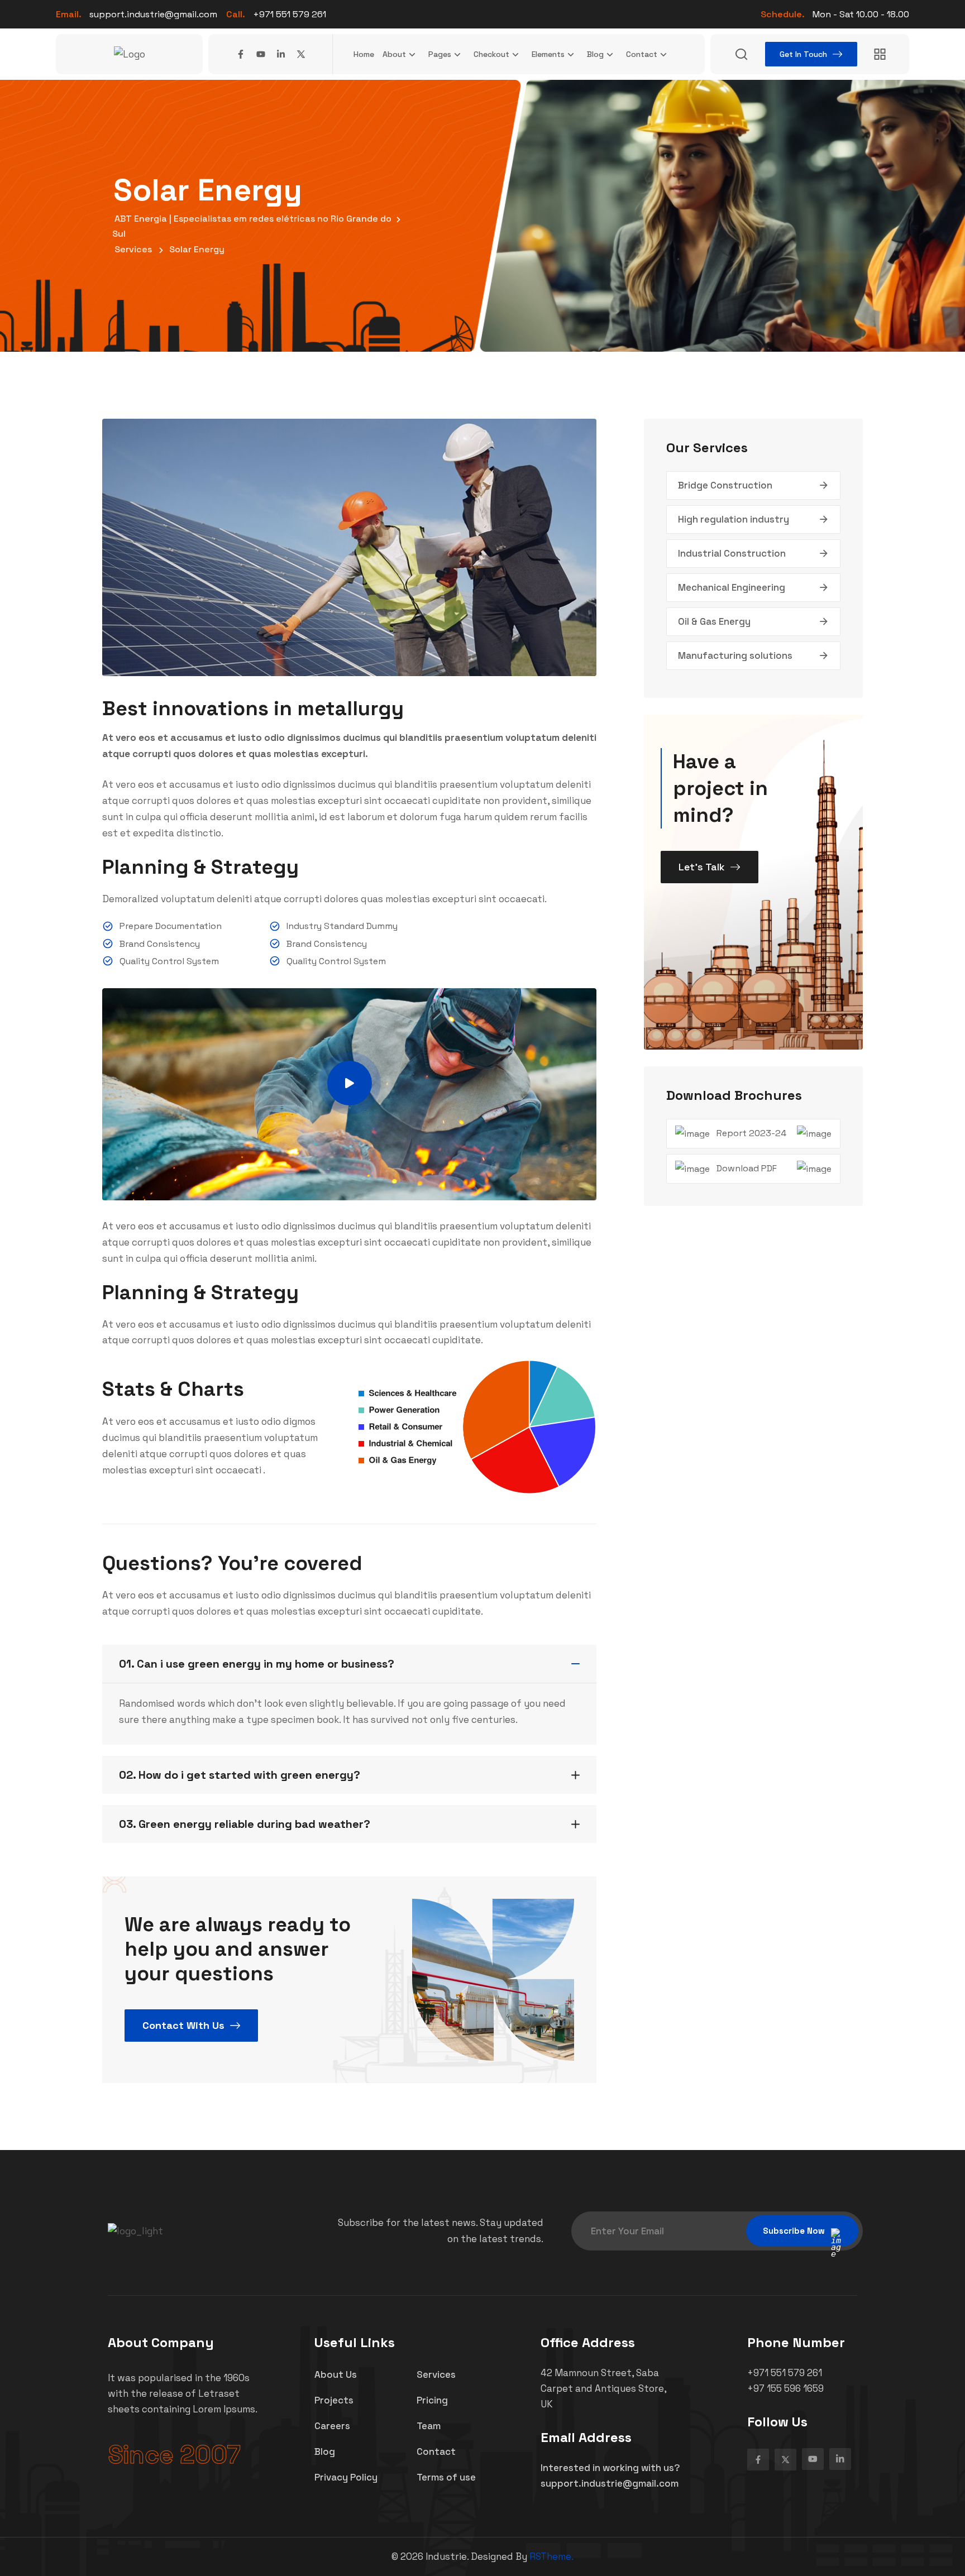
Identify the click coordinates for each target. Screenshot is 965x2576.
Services (436, 2374)
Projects (334, 2400)
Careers (332, 2426)
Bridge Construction (725, 485)
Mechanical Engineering (732, 587)
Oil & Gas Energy (714, 621)
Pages (440, 54)
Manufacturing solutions (735, 655)
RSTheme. (551, 2556)
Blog (595, 54)
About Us (336, 2374)
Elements (548, 54)
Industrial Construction (732, 553)
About (394, 54)
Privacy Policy (346, 2477)
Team (429, 2426)
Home (364, 54)
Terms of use (446, 2477)
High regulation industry (734, 519)
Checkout (491, 54)
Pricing (432, 2400)
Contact (642, 54)
